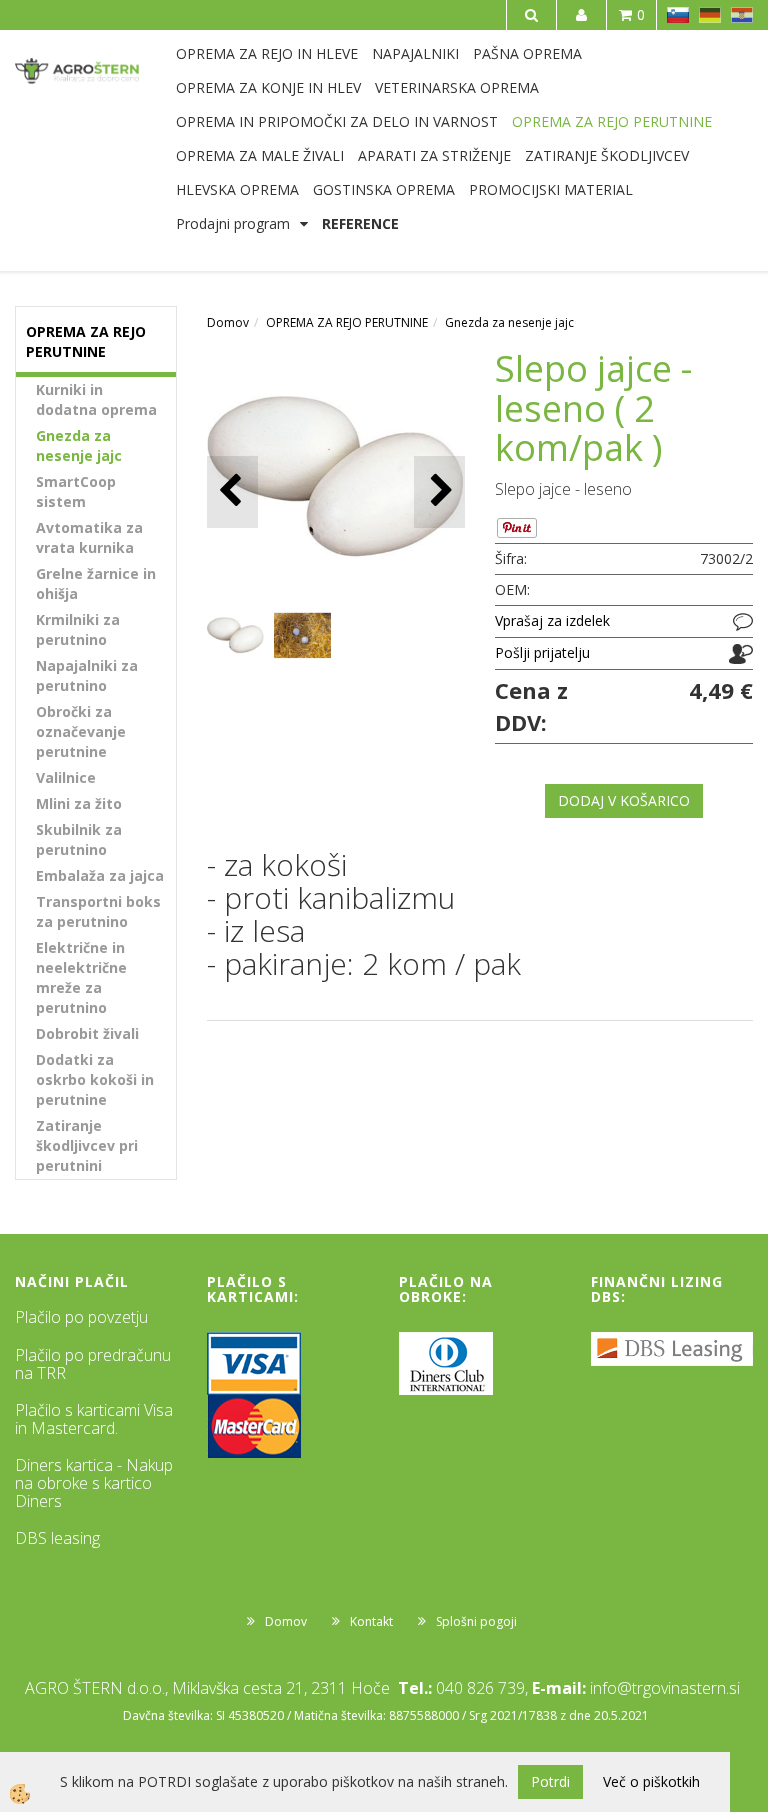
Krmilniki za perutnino (78, 629)
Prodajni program (233, 223)
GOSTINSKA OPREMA (384, 189)
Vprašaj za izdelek (552, 620)
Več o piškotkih (651, 1781)
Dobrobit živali (87, 1033)
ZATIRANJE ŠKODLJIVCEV (607, 155)
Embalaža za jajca (100, 875)
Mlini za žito (79, 803)
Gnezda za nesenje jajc (79, 445)
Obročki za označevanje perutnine (81, 731)
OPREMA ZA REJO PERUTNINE (612, 121)
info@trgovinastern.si (665, 1688)
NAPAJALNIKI (415, 53)
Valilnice (66, 777)
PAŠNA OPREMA (527, 53)
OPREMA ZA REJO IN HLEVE (267, 53)
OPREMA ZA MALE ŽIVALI (260, 155)
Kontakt (371, 1621)
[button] (439, 491)
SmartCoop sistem (76, 491)
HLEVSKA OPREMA (237, 189)
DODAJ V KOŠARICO (624, 800)
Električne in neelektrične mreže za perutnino (81, 977)
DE (710, 15)
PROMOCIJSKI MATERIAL (551, 189)
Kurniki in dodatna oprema (96, 399)
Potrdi (550, 1781)
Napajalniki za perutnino (87, 675)
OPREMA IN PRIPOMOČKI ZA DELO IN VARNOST (337, 121)
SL (678, 15)
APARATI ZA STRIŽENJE (434, 155)
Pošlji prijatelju (542, 652)
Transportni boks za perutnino (98, 911)
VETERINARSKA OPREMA (457, 87)
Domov (228, 322)
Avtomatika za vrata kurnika (89, 537)
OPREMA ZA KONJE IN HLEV (268, 87)
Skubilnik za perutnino (79, 839)
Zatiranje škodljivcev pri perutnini (87, 1145)
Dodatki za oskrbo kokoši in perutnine (95, 1079)
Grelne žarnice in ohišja (96, 583)
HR (742, 15)
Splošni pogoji (476, 1621)
